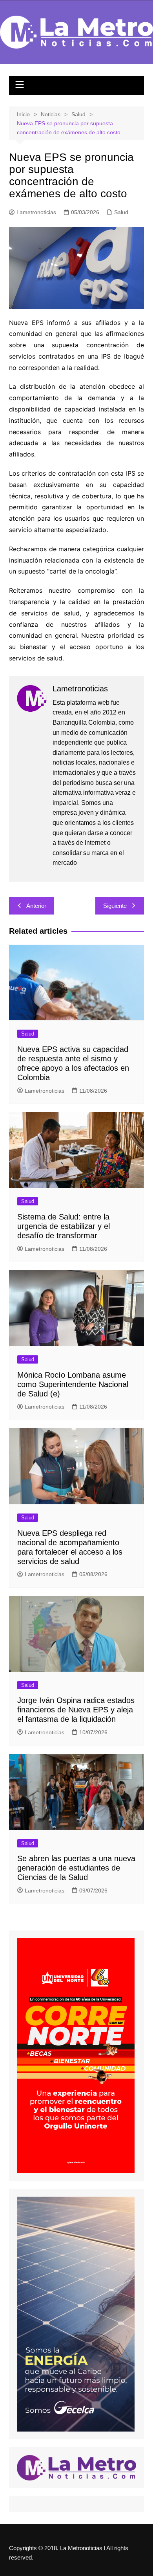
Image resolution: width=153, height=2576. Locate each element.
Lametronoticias (36, 212)
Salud (121, 212)
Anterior (36, 906)
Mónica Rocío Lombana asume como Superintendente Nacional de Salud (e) (73, 1384)
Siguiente (115, 906)
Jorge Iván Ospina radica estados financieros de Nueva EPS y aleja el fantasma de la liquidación (76, 1710)
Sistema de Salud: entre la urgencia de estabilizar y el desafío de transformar (64, 1226)
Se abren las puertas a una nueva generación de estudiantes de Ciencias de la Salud (76, 1868)
